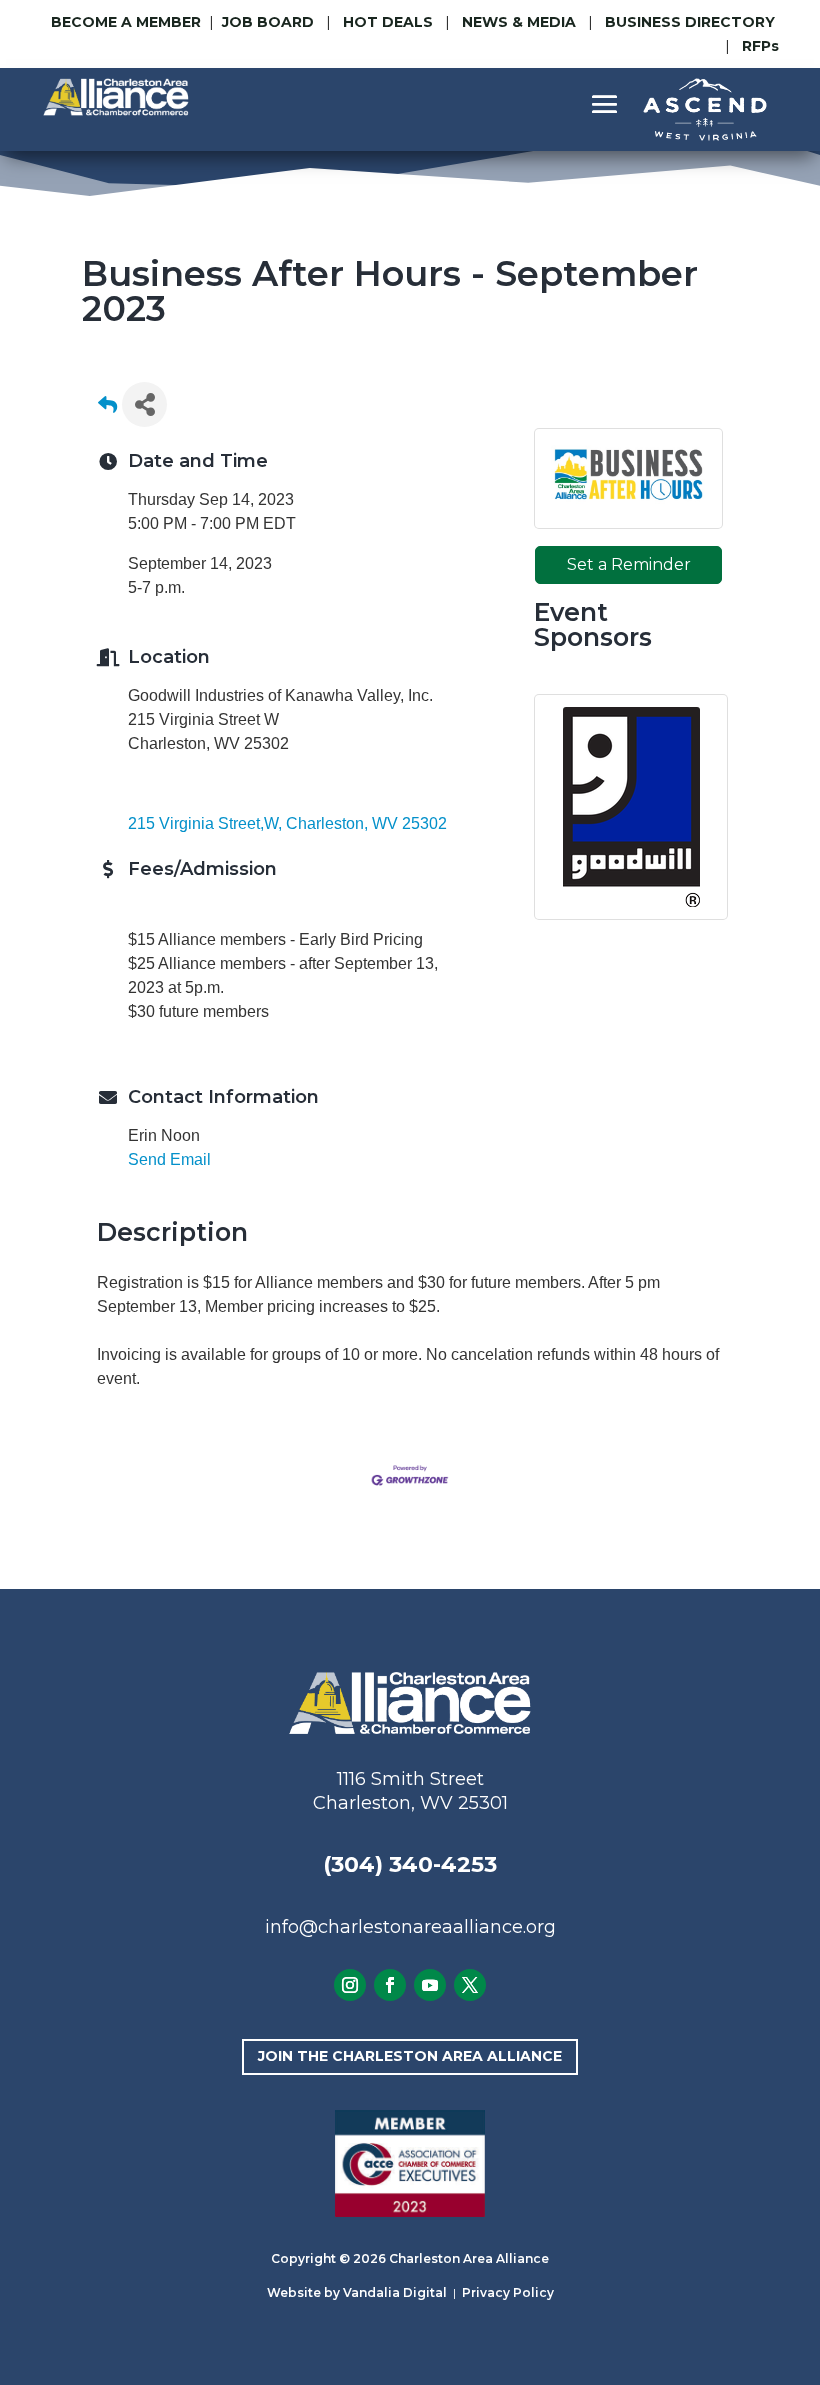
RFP (760, 46)
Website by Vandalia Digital (357, 2292)
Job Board (270, 22)
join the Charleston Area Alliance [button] (410, 2056)
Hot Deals (388, 22)
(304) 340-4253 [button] (410, 1864)
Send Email (169, 1159)
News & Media (519, 22)
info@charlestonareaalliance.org (410, 1927)
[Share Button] (144, 404)
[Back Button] (107, 410)
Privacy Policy (508, 2292)
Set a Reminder (629, 564)
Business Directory (690, 22)
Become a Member (126, 22)
